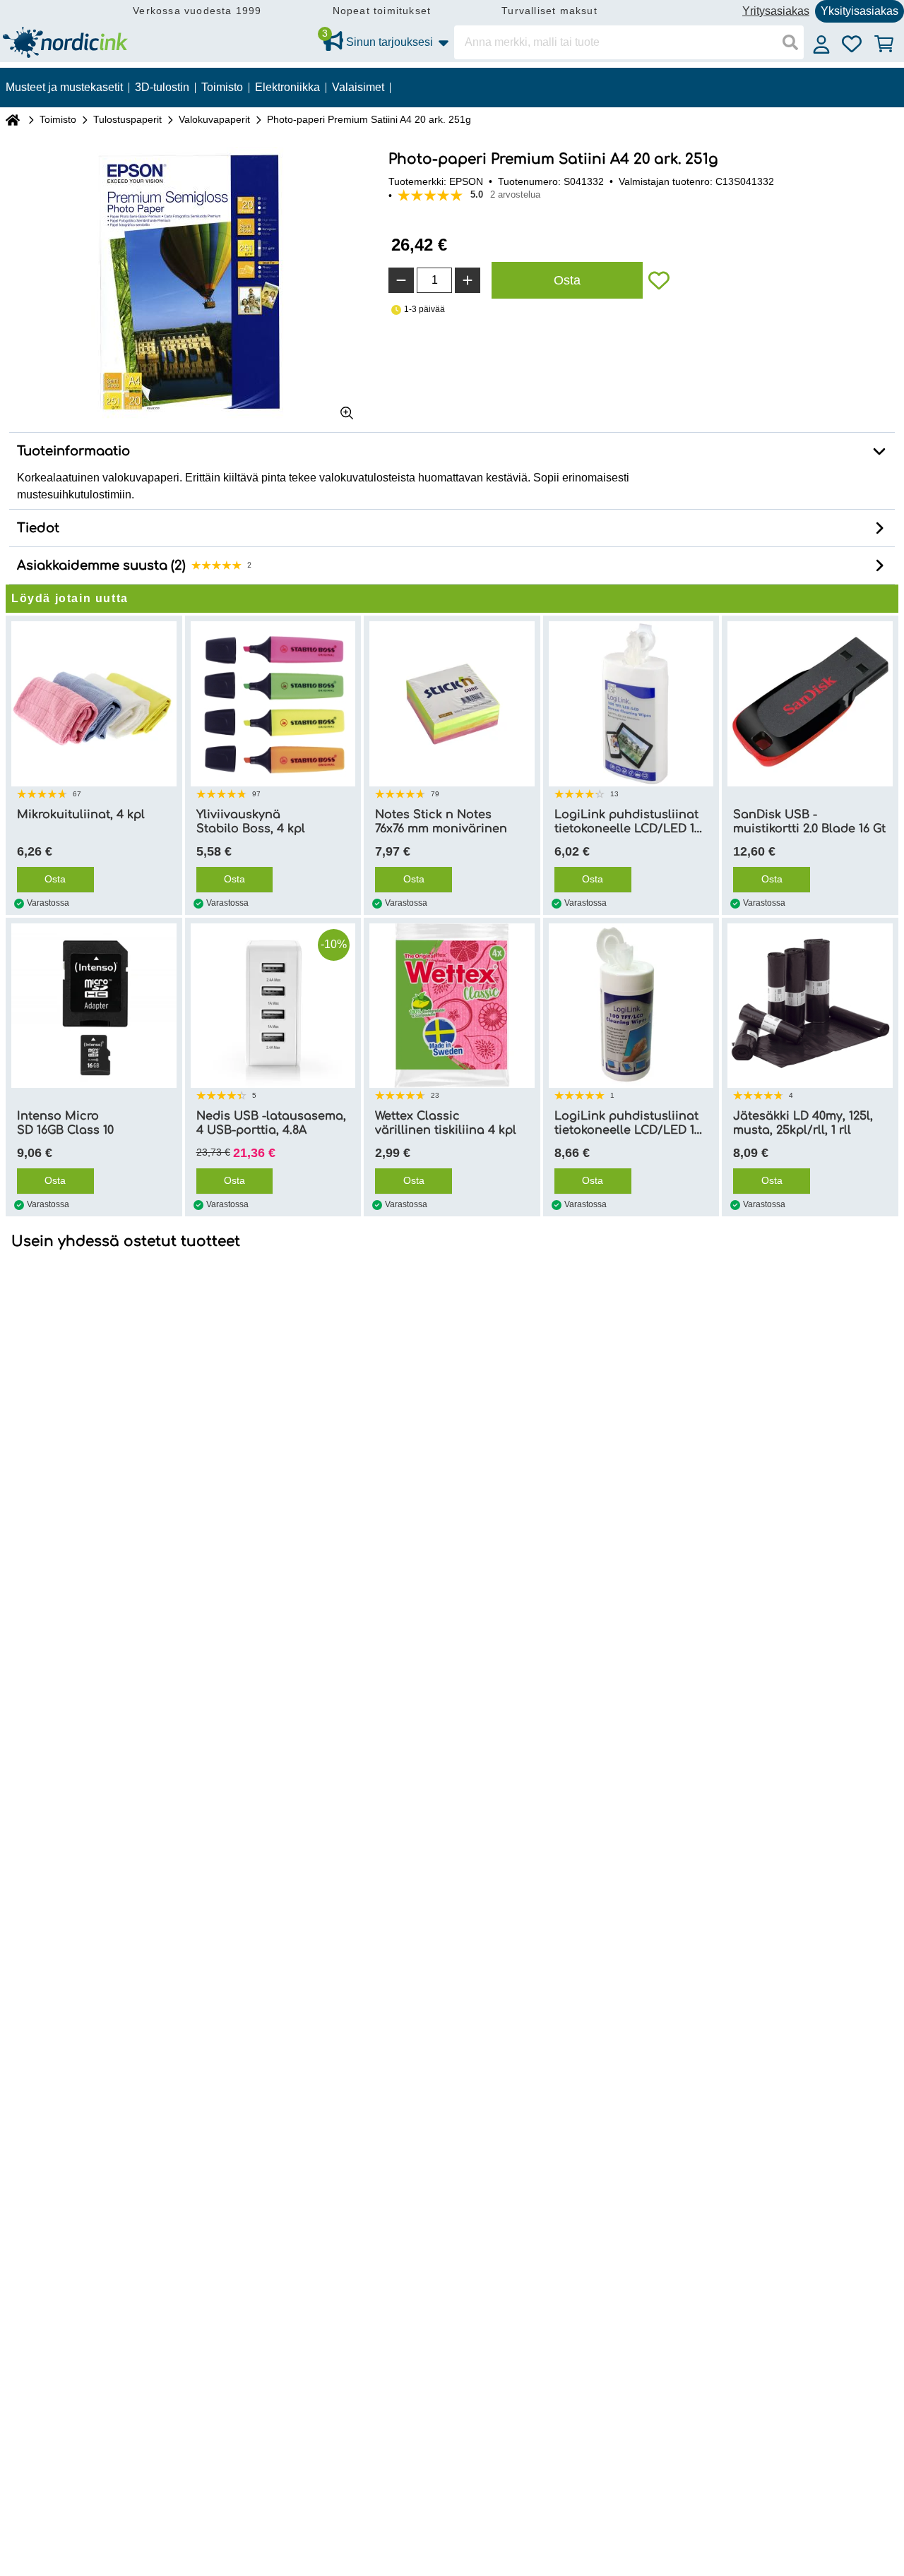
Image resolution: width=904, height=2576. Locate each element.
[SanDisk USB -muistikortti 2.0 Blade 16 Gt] (810, 704)
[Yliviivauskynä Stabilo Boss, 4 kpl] (273, 704)
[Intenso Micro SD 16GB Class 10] (94, 1006)
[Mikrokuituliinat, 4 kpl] (94, 704)
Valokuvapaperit (214, 119)
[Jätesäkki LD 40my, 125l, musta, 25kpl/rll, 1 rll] (810, 1006)
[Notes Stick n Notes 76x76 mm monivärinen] (452, 704)
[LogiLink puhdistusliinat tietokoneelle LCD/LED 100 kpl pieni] (631, 704)
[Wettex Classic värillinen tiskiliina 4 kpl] (452, 1006)
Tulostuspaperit (127, 119)
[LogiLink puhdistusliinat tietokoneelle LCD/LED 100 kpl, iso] (631, 1006)
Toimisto (58, 119)
